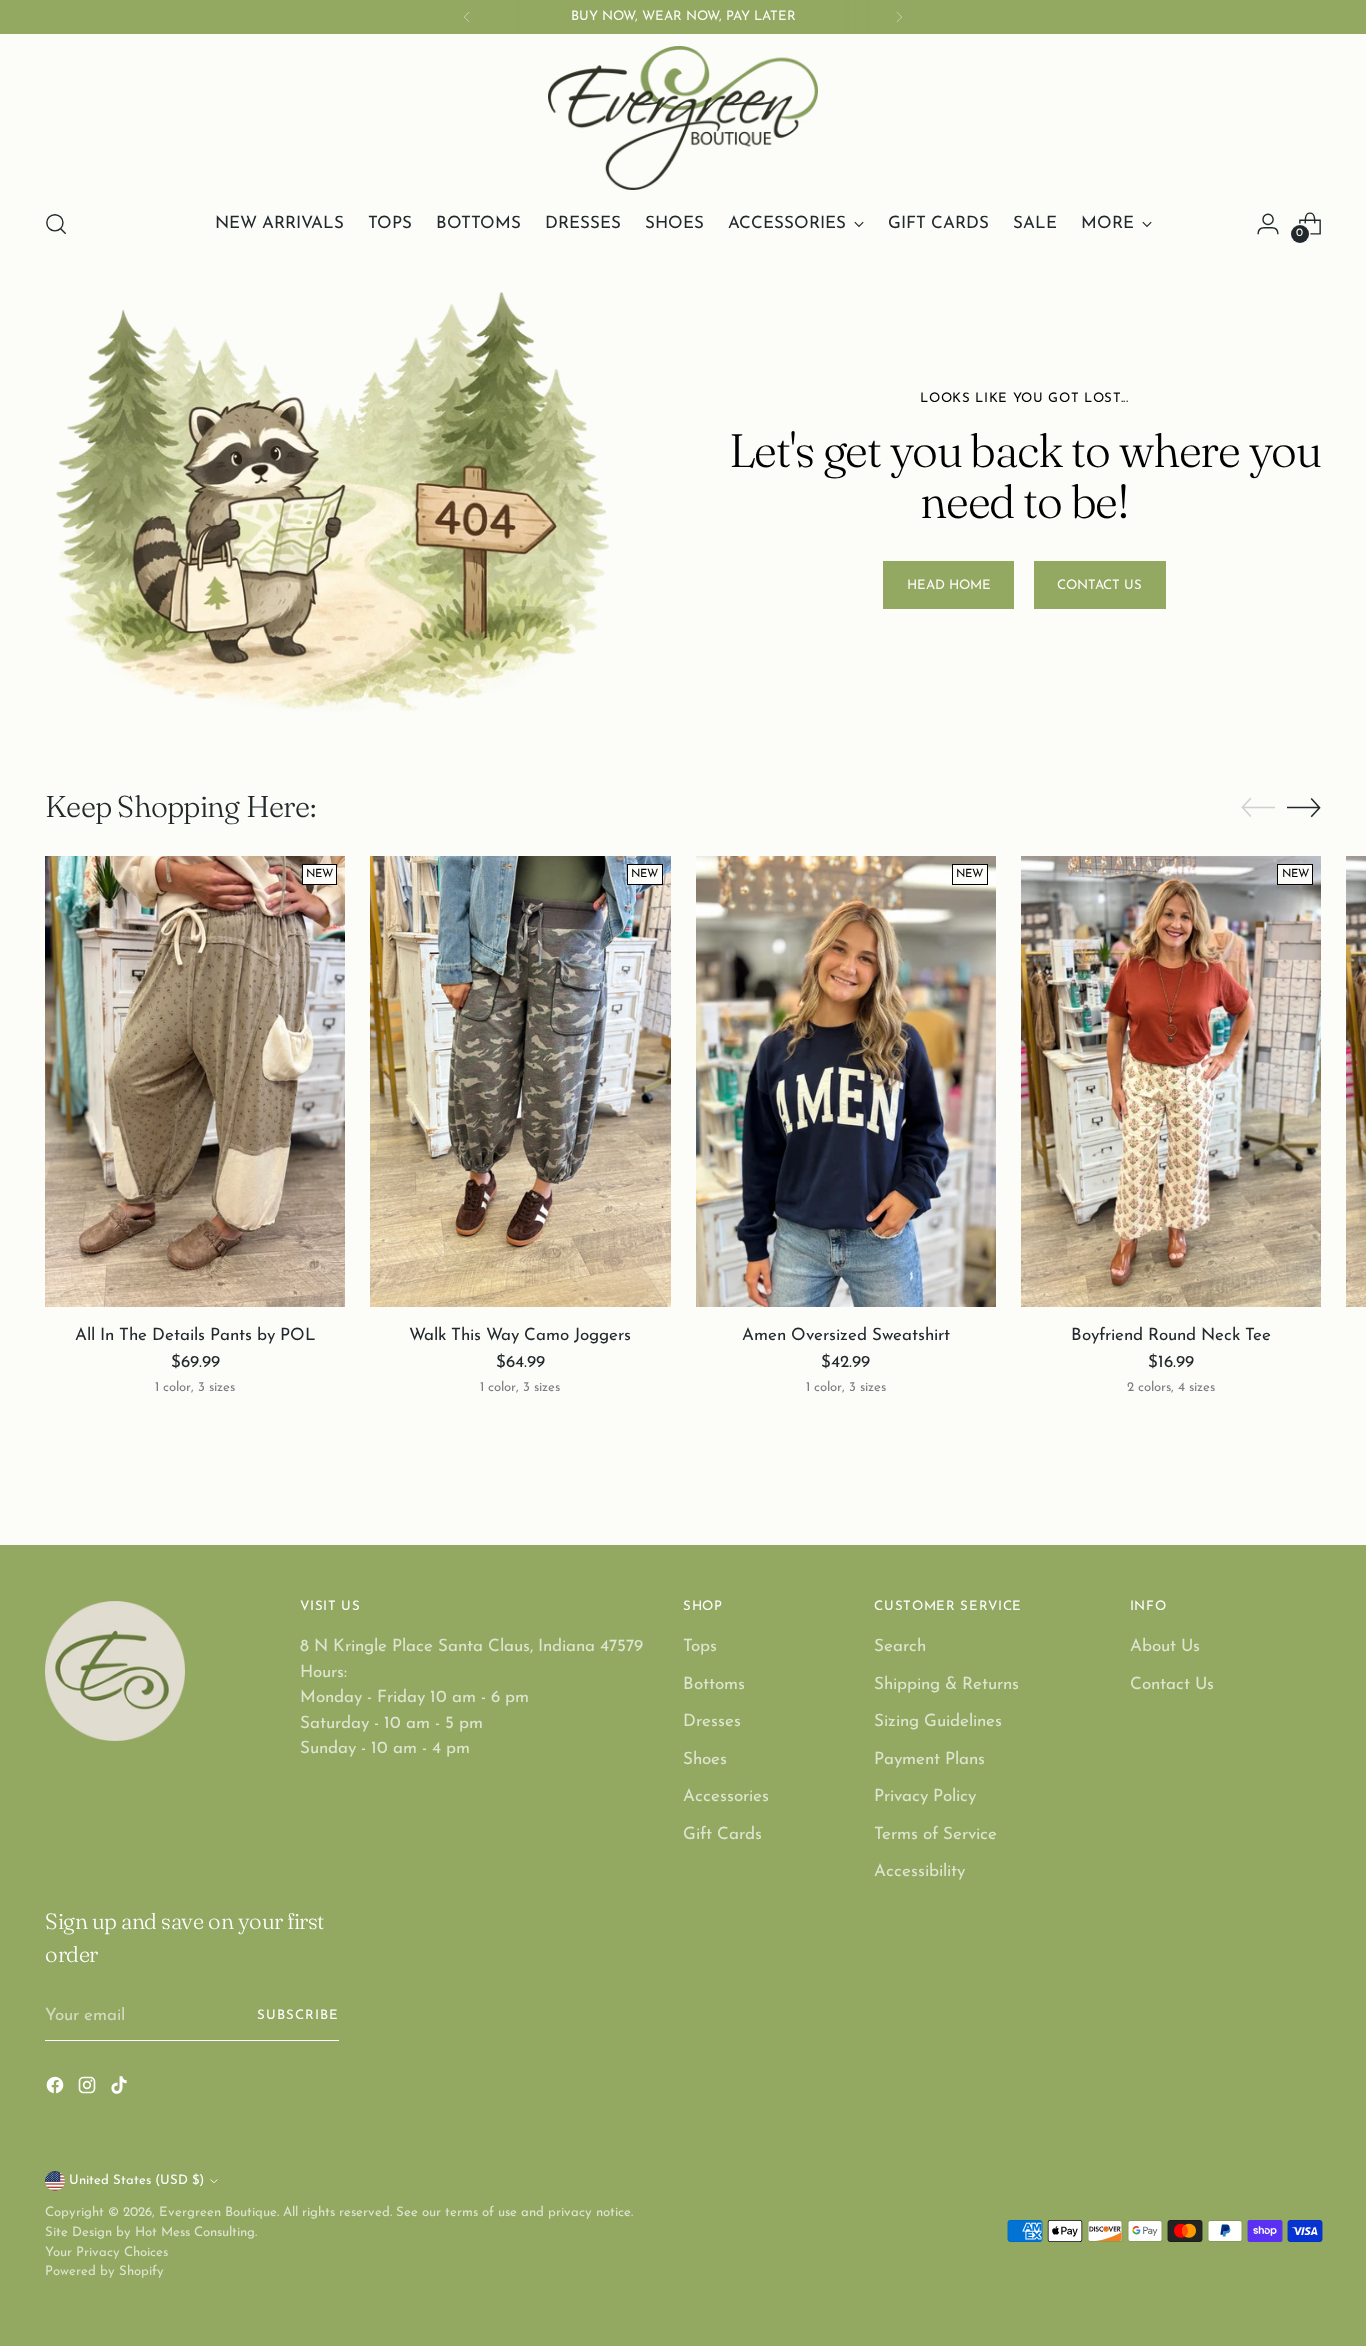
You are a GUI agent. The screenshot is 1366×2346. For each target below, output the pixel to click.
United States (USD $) (136, 2180)
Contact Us (1172, 1684)
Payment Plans (929, 1759)
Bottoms (714, 1684)
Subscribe (298, 2015)
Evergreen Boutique (218, 2212)
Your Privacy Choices (106, 2252)
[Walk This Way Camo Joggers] (520, 1081)
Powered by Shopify (104, 2271)
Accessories (726, 1796)
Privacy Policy (925, 1796)
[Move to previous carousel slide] (1258, 808)
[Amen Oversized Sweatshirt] (846, 1081)
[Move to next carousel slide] (1304, 807)
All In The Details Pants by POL (195, 1335)
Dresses (712, 1721)
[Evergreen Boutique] (683, 118)
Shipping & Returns (946, 1684)
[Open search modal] (56, 224)
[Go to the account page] (1268, 224)
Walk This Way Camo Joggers (520, 1335)
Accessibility (919, 1871)
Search (900, 1646)
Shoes (705, 1759)
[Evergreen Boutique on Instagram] (89, 2089)
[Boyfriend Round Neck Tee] (1171, 1081)
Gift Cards (722, 1834)
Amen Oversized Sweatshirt (846, 1335)
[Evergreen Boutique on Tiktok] (121, 2089)
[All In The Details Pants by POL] (195, 1081)
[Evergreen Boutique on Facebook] (57, 2089)
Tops (700, 1646)
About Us (1165, 1646)
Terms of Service (935, 1834)
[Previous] (467, 17)
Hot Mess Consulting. (196, 2232)
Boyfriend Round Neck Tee (1171, 1335)
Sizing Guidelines (938, 1721)
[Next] (899, 17)
